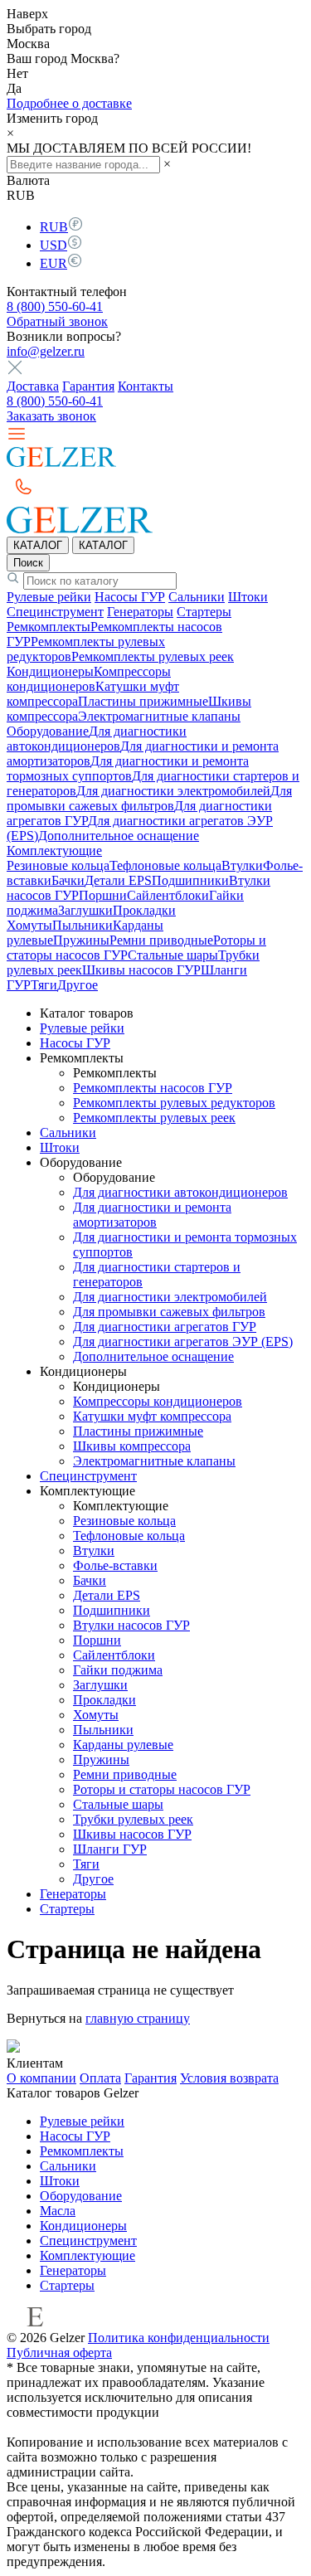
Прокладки (144, 910)
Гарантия (88, 386)
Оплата (100, 2078)
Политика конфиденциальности (179, 2338)
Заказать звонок (51, 416)
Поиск (28, 563)
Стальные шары (173, 955)
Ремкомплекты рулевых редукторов (174, 1103)
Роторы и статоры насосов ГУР (162, 1789)
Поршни (103, 895)
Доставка (33, 386)
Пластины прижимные (143, 701)
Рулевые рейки (49, 597)
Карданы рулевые (123, 1745)
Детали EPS (118, 880)
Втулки (242, 865)
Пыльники (83, 925)
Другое (78, 985)
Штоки (248, 597)
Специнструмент (55, 612)
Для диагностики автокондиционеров (97, 739)
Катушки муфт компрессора (152, 1416)
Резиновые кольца (58, 865)
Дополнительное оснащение (119, 836)
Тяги (44, 985)
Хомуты (29, 925)
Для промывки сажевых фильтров (149, 798)
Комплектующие (54, 851)
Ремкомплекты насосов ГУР (153, 1088)
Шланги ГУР (110, 1849)
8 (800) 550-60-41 (55, 306)
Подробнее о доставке (69, 103)
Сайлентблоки (168, 895)
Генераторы (140, 612)
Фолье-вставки (115, 1565)
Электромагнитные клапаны (159, 716)
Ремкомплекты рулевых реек (153, 656)
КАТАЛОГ (38, 545)
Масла (58, 2211)
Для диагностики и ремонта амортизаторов (152, 1215)
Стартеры (204, 612)
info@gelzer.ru (46, 351)
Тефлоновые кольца (165, 865)
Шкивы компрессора (132, 1446)
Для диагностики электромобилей (173, 791)
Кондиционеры (50, 671)
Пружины (81, 940)
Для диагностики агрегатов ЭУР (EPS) (183, 1341)
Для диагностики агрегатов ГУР (165, 1327)
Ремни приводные (161, 940)
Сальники (197, 597)
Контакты (146, 386)
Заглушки (85, 910)
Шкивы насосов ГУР (141, 970)
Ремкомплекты (49, 627)
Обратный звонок (57, 321)
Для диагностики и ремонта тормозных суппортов (128, 768)
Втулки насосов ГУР (131, 1625)
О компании (41, 2078)
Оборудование (48, 731)
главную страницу (138, 2018)
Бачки (68, 880)
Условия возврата (229, 2078)
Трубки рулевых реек (133, 1819)
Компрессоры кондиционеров (89, 679)
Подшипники (190, 880)
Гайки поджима (118, 1670)
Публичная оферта (59, 2352)
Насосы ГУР (130, 597)
